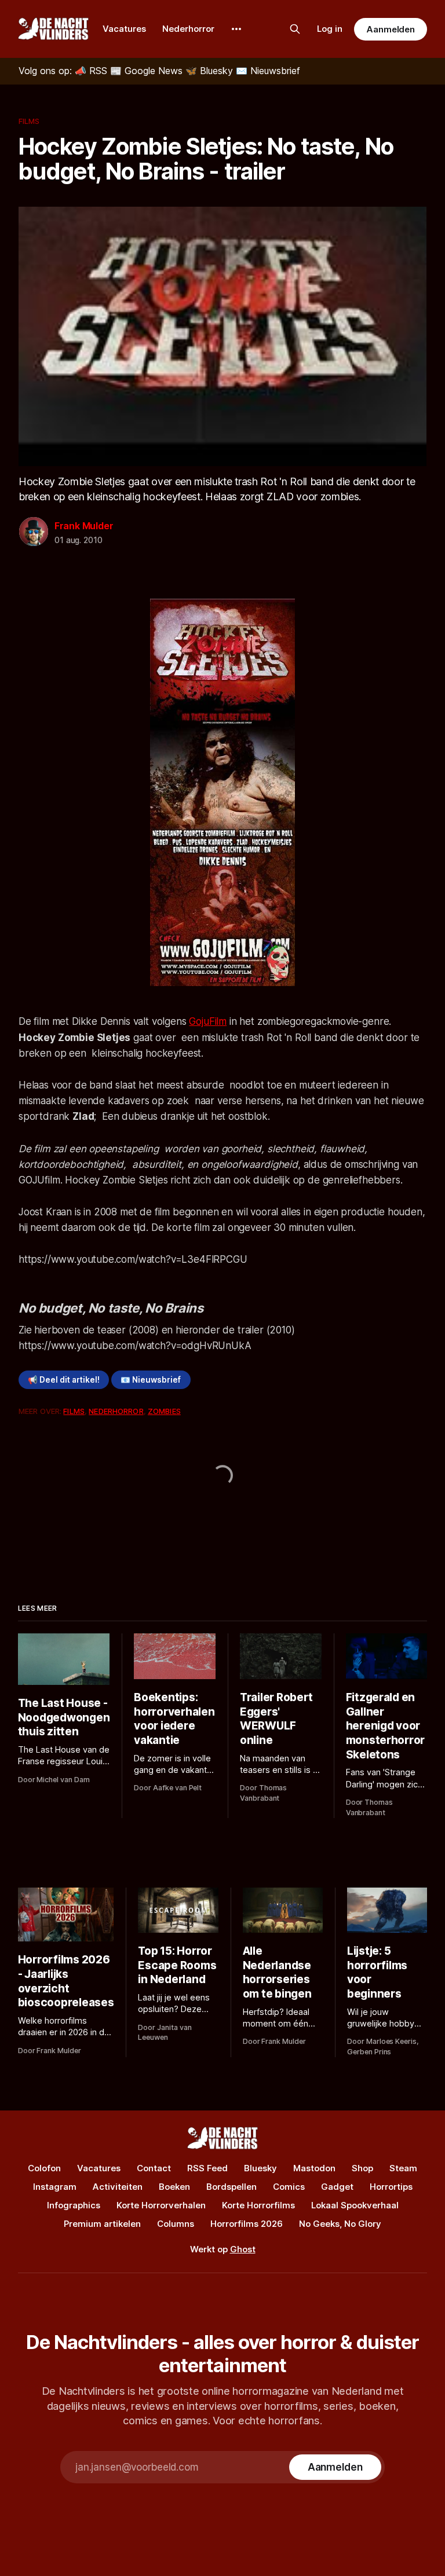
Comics (289, 2187)
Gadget (337, 2187)
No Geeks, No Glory (340, 2224)
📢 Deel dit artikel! (64, 1380)
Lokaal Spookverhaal (355, 2205)
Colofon (44, 2168)
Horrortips (391, 2187)
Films (29, 121)
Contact (154, 2168)
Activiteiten (118, 2187)
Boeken (174, 2187)
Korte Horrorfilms (258, 2205)
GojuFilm (208, 1021)
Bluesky (260, 2168)
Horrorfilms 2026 (247, 2224)
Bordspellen (231, 2187)
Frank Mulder (84, 526)
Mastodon (314, 2168)
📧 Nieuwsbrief (151, 1380)
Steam (403, 2168)
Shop (362, 2168)
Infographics (74, 2205)
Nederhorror (188, 29)
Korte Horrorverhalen (161, 2205)
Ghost (243, 2249)
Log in (330, 29)
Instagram (55, 2187)
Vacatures (124, 29)
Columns (176, 2224)
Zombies (164, 1411)
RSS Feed (207, 2168)
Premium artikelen (102, 2224)
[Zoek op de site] (295, 29)
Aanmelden (391, 29)
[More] (236, 29)
